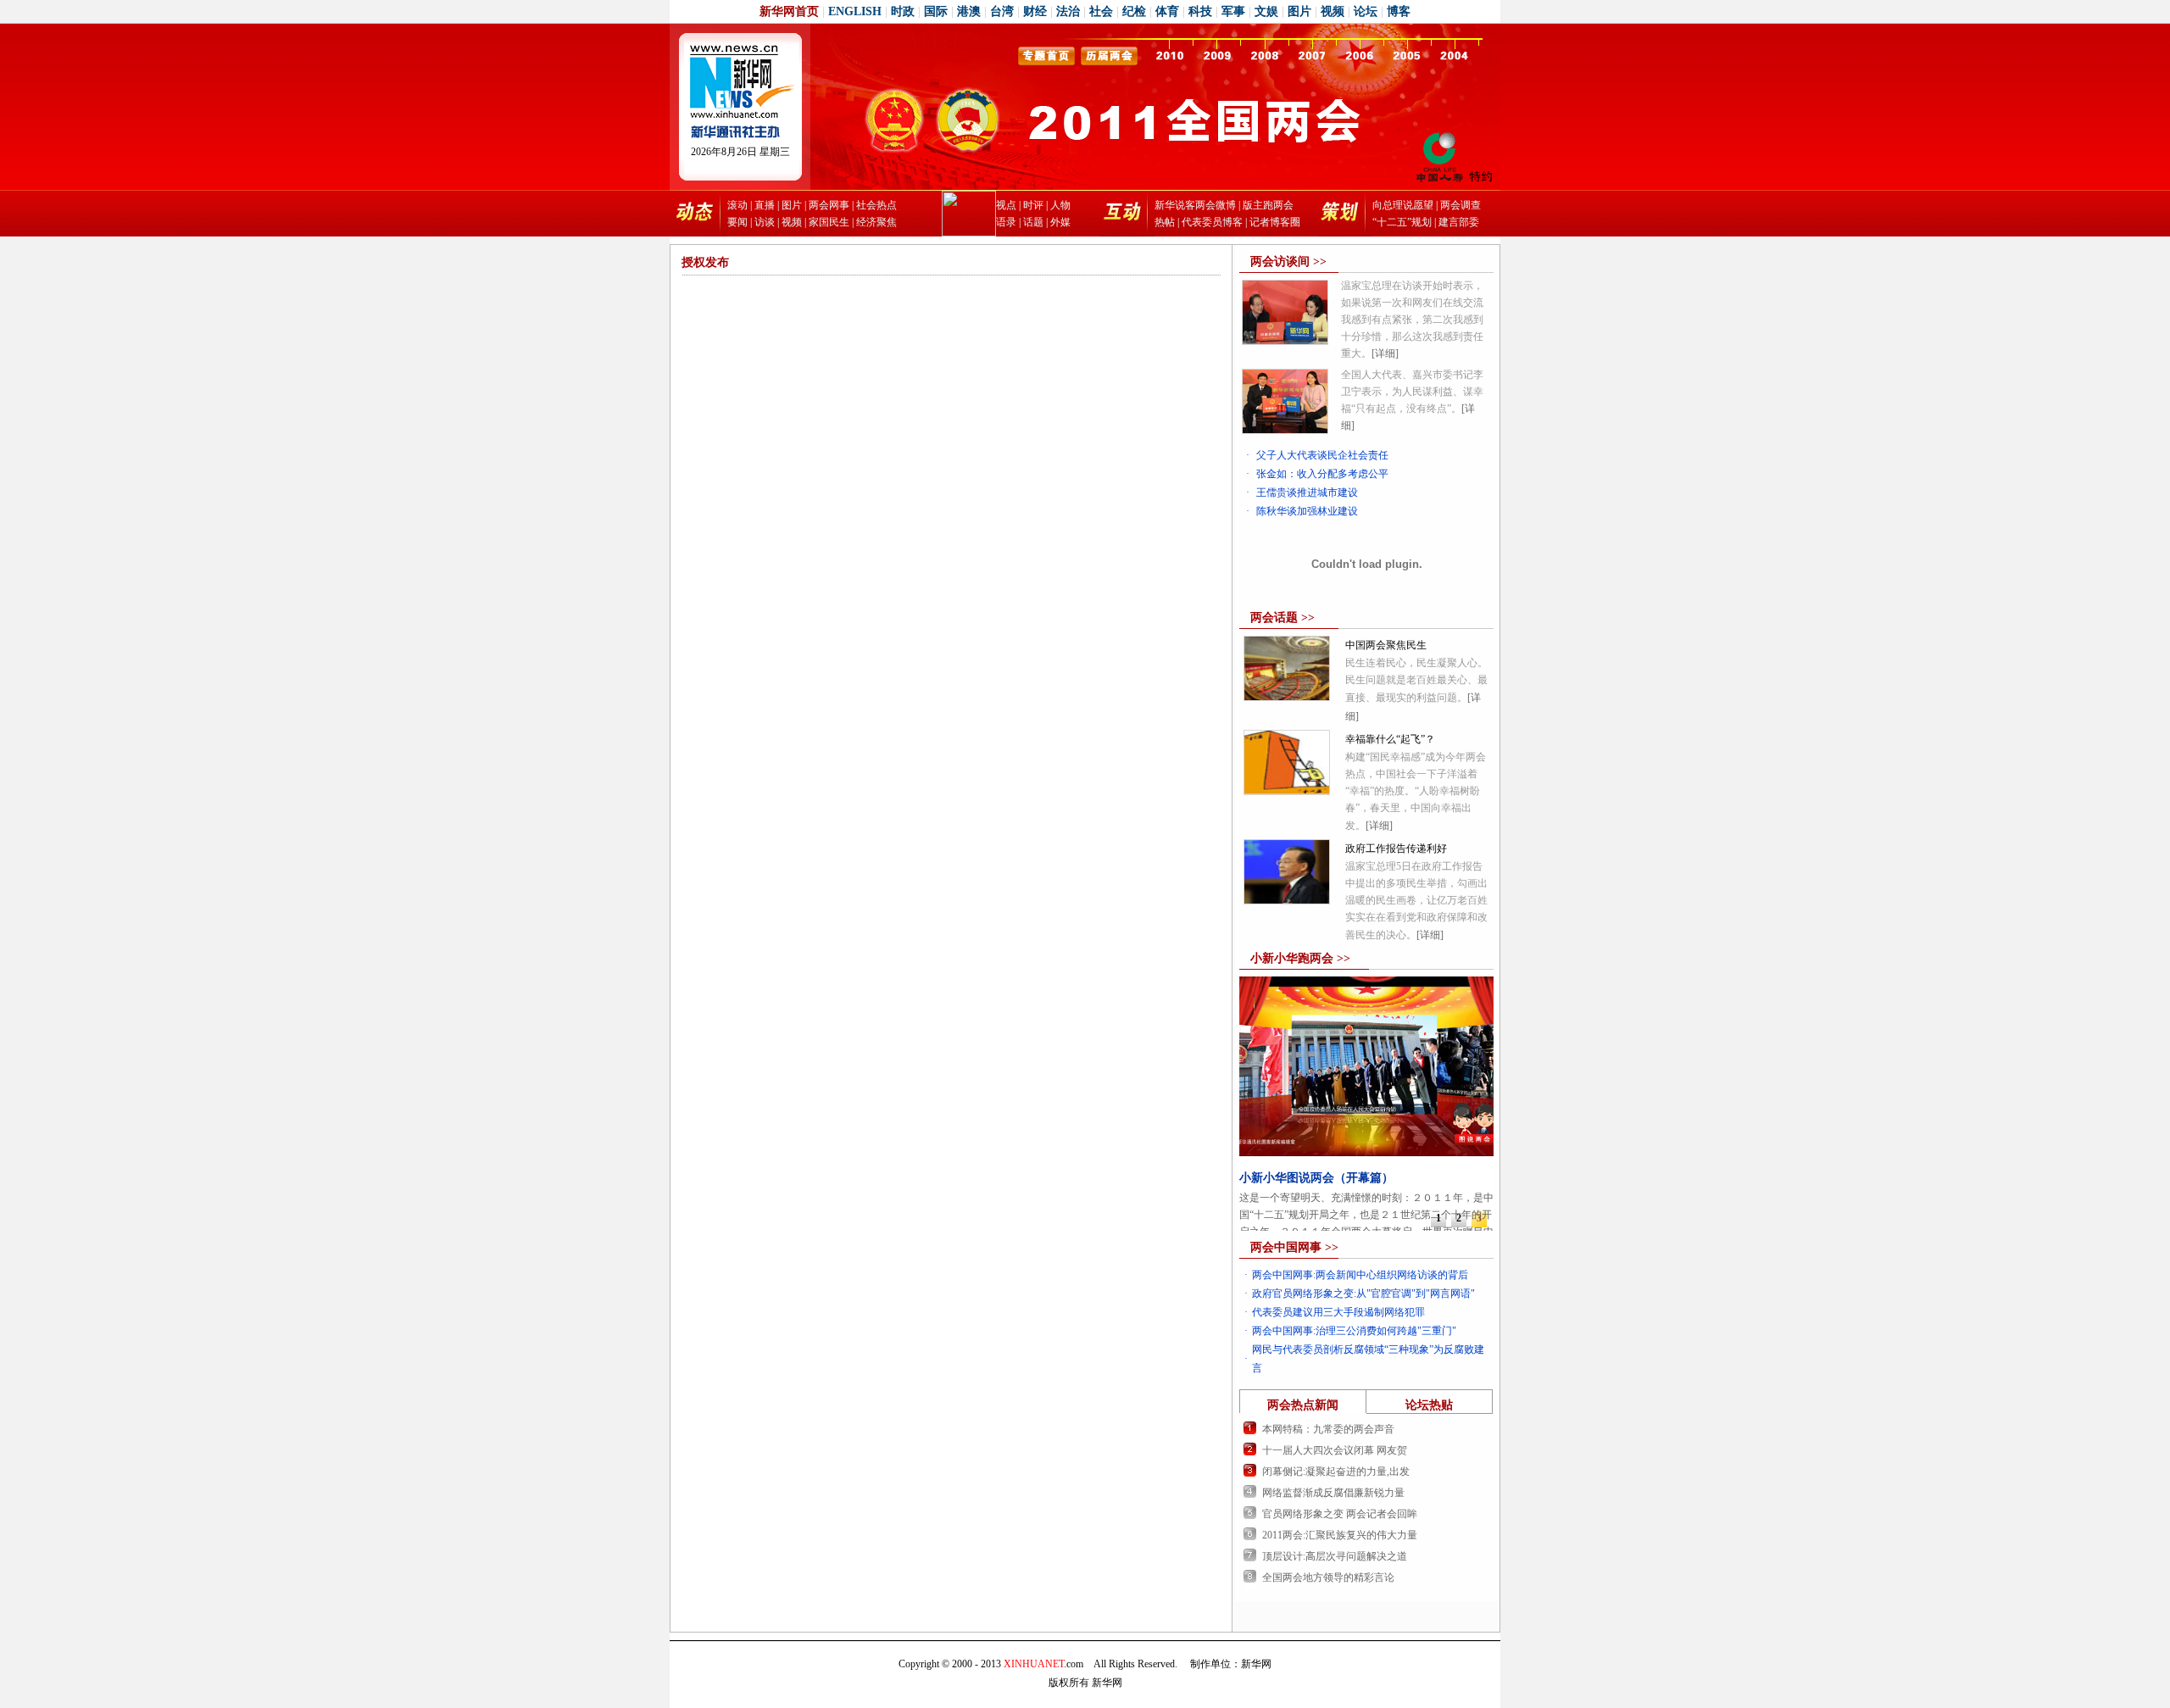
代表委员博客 (1212, 222)
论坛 (1366, 11)
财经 (1035, 11)
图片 (1299, 11)
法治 (1068, 11)
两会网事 (829, 205)
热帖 (1165, 222)
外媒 (1060, 222)
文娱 (1266, 11)
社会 (1101, 11)
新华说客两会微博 (1195, 205)
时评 (1033, 205)
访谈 (765, 222)
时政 (903, 11)
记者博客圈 (1275, 222)
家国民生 (829, 222)
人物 (1060, 205)
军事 (1233, 11)
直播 (765, 205)
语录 (1006, 222)
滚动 (737, 205)
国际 (936, 11)
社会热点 (876, 205)
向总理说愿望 (1403, 205)
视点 (1006, 205)
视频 (1333, 11)
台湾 (1002, 11)
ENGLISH (855, 11)
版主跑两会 (1268, 205)
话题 (1033, 222)
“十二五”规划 (1402, 222)
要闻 (737, 222)
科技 (1200, 11)
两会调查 (1461, 205)
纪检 (1134, 11)
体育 (1167, 11)
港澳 (969, 11)
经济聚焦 (876, 222)
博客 (1399, 11)
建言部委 (1459, 222)
